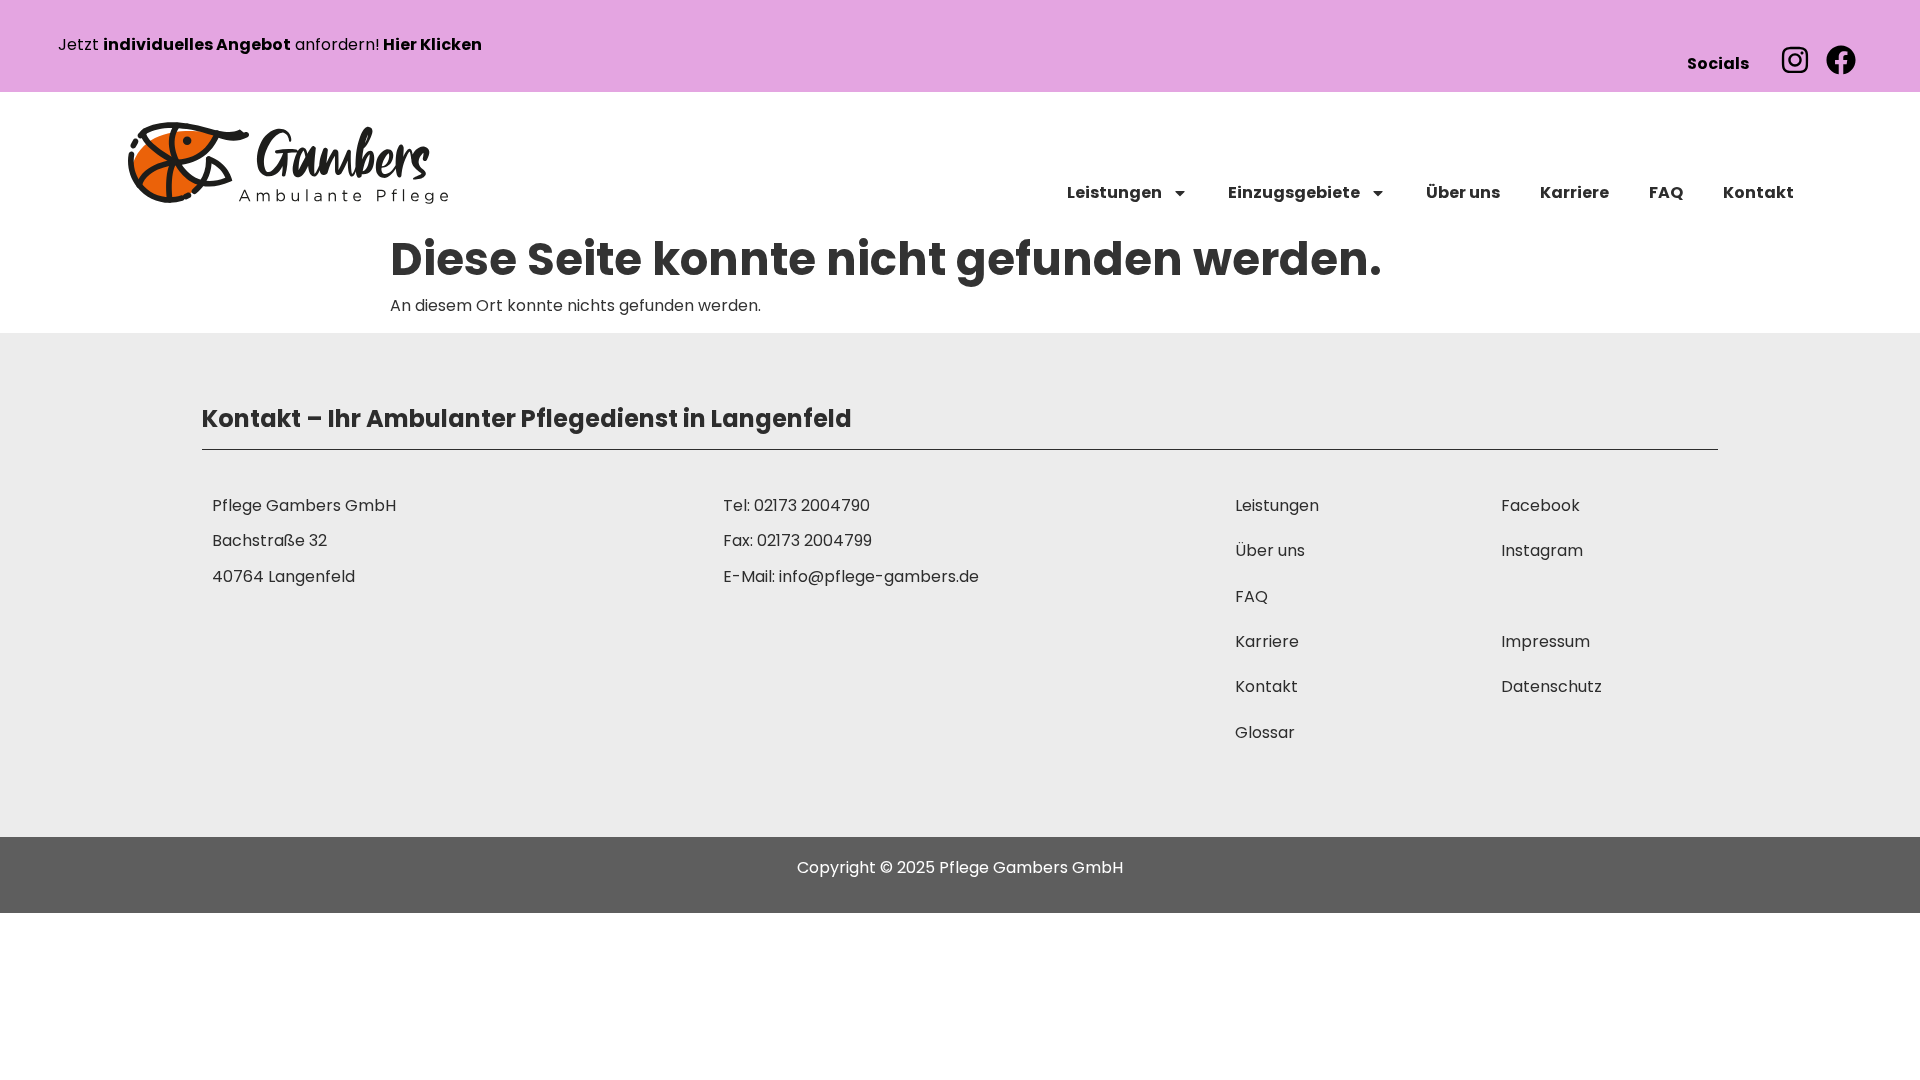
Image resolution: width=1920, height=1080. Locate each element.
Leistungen (1114, 192)
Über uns (1463, 192)
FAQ (1666, 192)
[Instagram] (1795, 60)
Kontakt (1758, 192)
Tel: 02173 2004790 (796, 505)
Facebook (1540, 505)
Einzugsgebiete (1294, 192)
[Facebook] (1841, 60)
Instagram (1542, 550)
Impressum (1545, 641)
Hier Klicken (431, 44)
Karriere (1574, 192)
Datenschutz (1551, 686)
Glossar (1265, 732)
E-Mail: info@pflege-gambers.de (851, 576)
